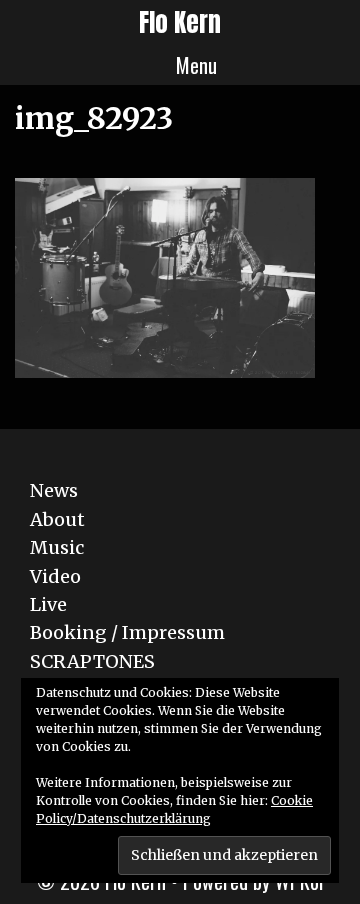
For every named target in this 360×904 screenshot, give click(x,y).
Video (55, 576)
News (54, 490)
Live (48, 604)
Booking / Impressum (127, 632)
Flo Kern (180, 22)
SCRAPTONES (92, 661)
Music (57, 547)
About (57, 519)
